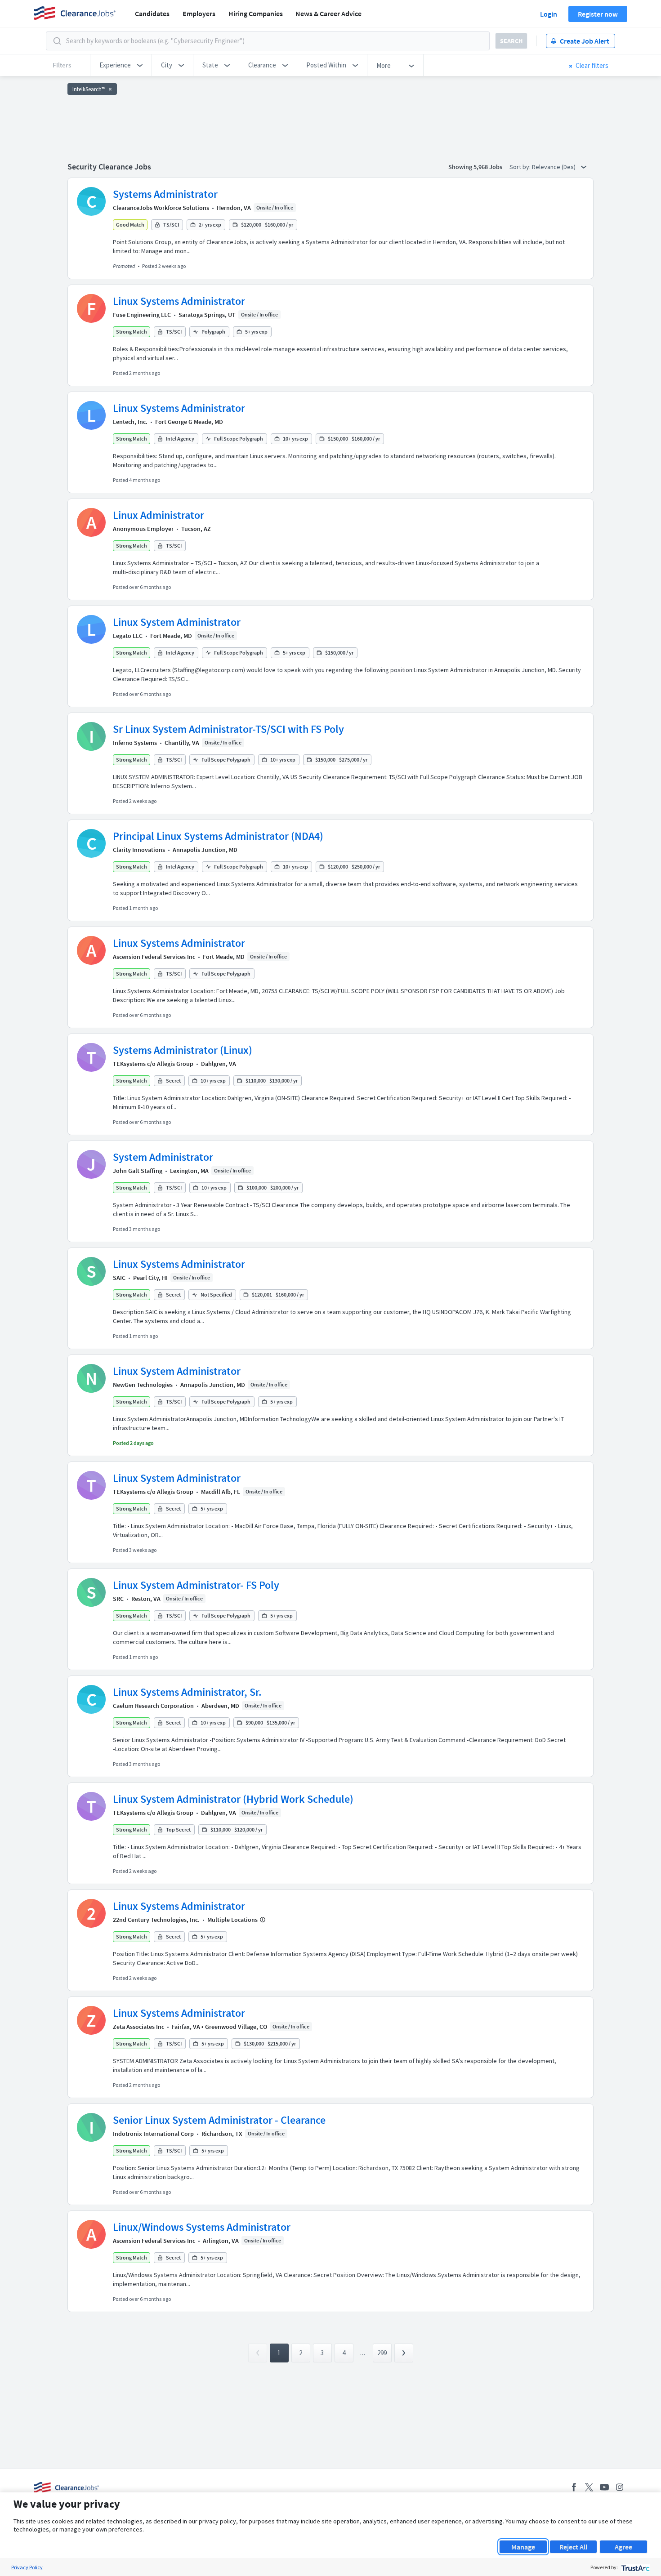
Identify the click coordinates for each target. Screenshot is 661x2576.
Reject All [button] (573, 2547)
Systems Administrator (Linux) (183, 1050)
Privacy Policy (27, 2567)
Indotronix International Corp (153, 2134)
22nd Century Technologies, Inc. (156, 1920)
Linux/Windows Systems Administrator (202, 2227)
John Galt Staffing (138, 1171)
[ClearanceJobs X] (589, 2487)
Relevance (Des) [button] (554, 167)
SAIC (119, 1278)
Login (549, 14)
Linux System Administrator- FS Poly (196, 1585)
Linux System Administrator (177, 622)
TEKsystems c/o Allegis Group (153, 1064)
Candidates (152, 13)
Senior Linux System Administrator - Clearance (219, 2120)
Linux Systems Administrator (179, 301)
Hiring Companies (256, 13)
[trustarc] (635, 2567)
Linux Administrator (159, 515)
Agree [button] (623, 2547)
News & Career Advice (328, 13)
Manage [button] (523, 2547)
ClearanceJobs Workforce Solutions (161, 208)
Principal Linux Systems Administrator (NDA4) (218, 836)
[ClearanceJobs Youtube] (604, 2487)
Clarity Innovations (139, 850)
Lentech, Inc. (130, 422)
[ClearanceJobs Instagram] (620, 2487)
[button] (121, 65)
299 (382, 2353)
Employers (199, 13)
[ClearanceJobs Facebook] (574, 2487)
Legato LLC (128, 636)
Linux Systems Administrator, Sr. (187, 1692)
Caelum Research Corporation (153, 1706)
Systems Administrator (165, 194)
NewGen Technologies (143, 1385)
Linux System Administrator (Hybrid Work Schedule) (233, 1799)
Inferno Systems (135, 743)
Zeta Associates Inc (138, 2027)
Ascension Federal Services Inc (154, 957)
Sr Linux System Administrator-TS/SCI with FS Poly (228, 729)
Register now (598, 14)
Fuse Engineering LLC (142, 315)
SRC (118, 1599)
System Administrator (163, 1157)
